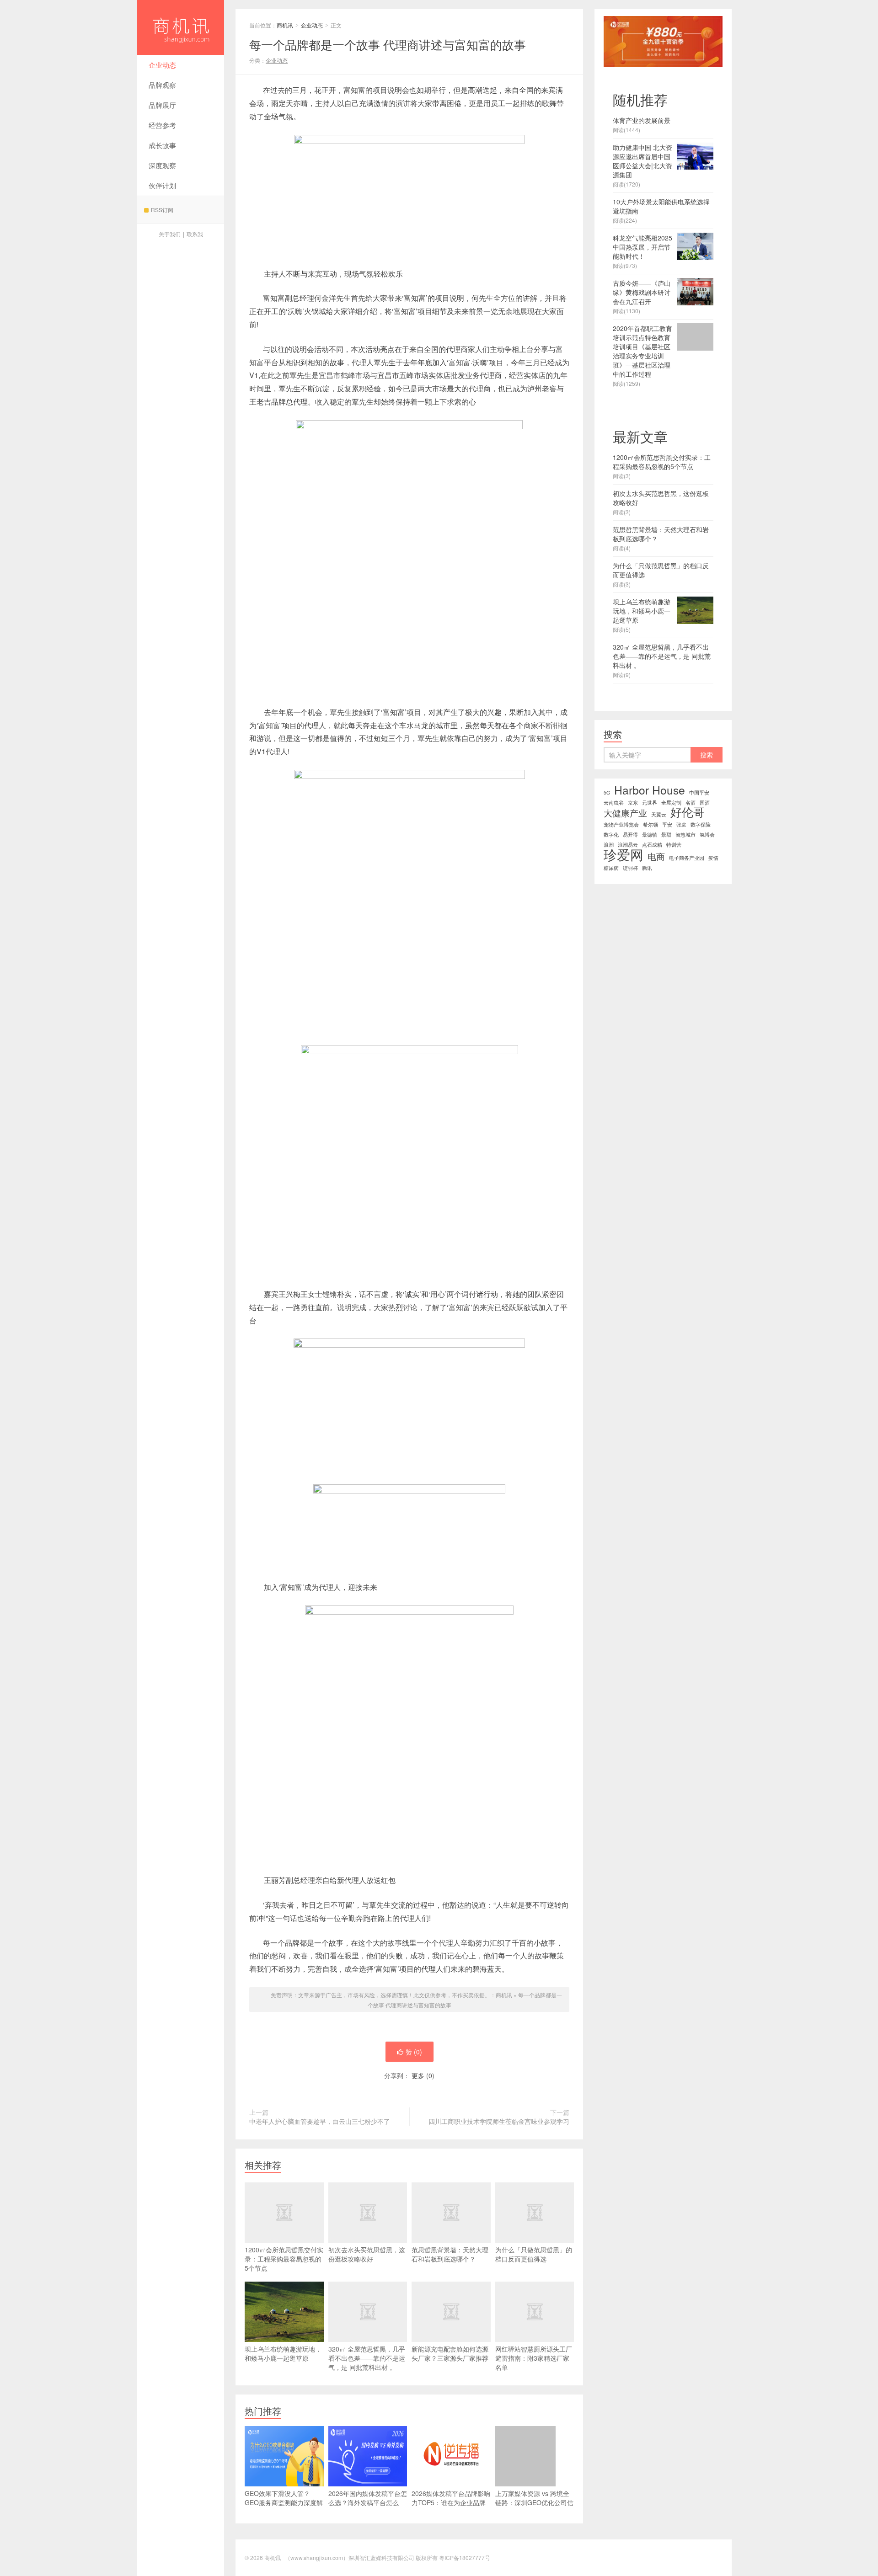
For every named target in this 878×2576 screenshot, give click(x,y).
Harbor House (650, 790)
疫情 (713, 858)
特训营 (674, 845)
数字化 (611, 835)
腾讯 (647, 868)
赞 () (414, 2052)
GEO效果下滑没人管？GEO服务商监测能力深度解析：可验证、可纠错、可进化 (284, 2507)
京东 (633, 803)
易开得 (630, 835)
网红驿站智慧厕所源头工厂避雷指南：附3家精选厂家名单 (534, 2358)
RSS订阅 (162, 210)
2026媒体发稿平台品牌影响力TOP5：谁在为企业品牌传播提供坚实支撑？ (451, 2502)
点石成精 (652, 845)
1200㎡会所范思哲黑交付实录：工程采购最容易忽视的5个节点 (284, 2259)
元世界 (650, 803)
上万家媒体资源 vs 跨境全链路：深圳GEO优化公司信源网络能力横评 (534, 2502)
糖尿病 (611, 868)
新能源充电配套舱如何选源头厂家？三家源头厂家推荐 (450, 2353)
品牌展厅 (162, 105)
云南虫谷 (614, 803)
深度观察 (162, 165)
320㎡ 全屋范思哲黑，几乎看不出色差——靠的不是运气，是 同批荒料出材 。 (367, 2358)
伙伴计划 (162, 185)
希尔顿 (650, 824)
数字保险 (701, 824)
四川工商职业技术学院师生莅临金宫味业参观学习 (499, 2121)
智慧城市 (685, 835)
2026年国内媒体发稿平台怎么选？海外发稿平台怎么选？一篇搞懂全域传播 (368, 2502)
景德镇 (650, 835)
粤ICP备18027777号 (465, 2557)
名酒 (691, 803)
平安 (667, 824)
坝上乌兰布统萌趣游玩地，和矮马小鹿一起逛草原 (283, 2353)
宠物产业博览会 (621, 824)
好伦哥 (688, 812)
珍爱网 (624, 854)
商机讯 (181, 27)
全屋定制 (671, 803)
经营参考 (162, 125)
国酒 (705, 803)
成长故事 (162, 145)
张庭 (681, 824)
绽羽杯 (630, 868)
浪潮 (609, 845)
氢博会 (707, 835)
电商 (656, 856)
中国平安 (699, 792)
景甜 (666, 835)
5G (607, 792)
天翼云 (659, 814)
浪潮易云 (628, 845)
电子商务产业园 (687, 858)
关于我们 (170, 234)
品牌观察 (162, 85)
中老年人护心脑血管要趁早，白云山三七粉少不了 (320, 2121)
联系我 (195, 234)
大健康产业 (625, 813)
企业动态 (162, 65)
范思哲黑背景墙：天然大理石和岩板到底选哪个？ (450, 2254)
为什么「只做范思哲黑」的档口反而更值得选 (534, 2254)
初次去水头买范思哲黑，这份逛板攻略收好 (367, 2254)
